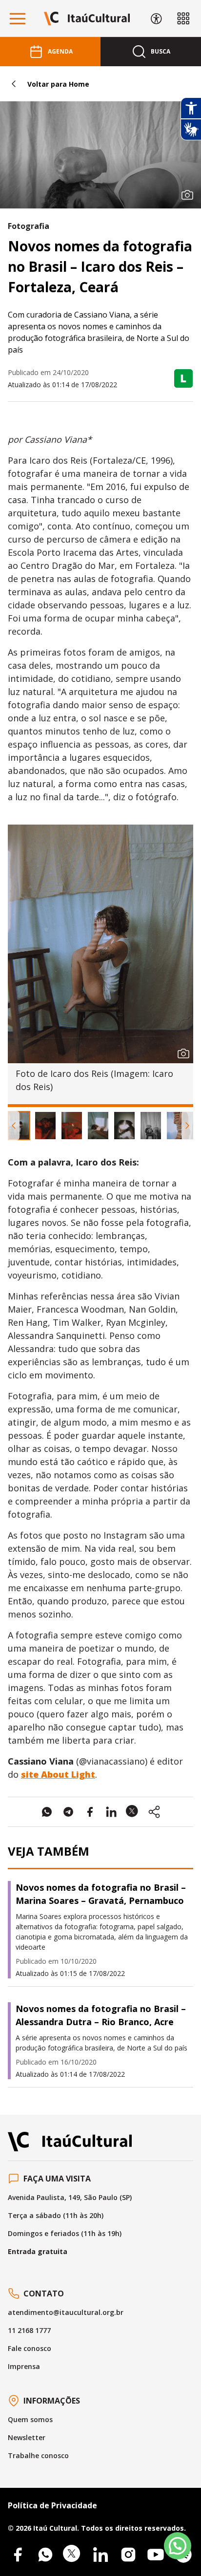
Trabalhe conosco (38, 2455)
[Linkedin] (100, 2555)
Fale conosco (30, 2348)
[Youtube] (156, 2555)
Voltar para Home (58, 84)
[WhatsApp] (45, 2555)
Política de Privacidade (52, 2505)
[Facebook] (18, 2555)
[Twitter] (73, 2555)
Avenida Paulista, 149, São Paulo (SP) (70, 2197)
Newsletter (27, 2437)
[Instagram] (128, 2555)
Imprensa (24, 2366)
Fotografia (29, 226)
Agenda (60, 51)
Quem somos (30, 2419)
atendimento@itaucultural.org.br (66, 2312)
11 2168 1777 (29, 2330)
